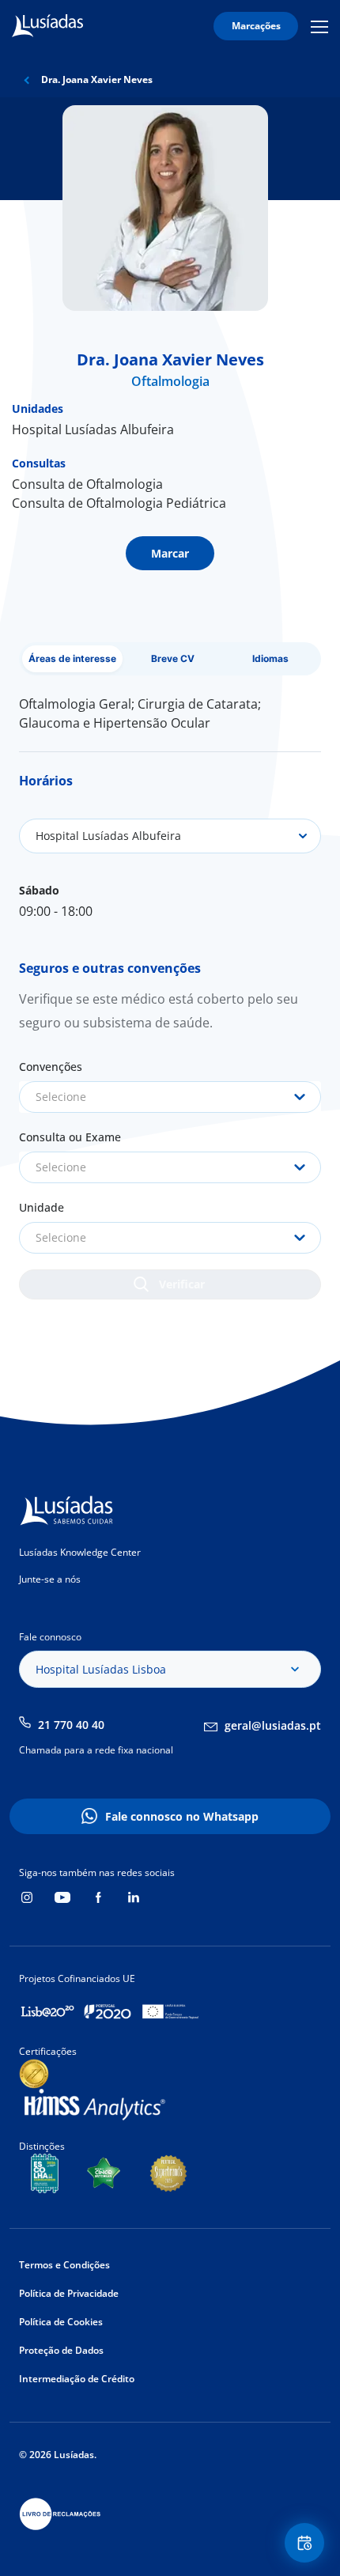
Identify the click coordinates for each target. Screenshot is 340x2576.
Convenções (51, 1067)
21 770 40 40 (71, 1725)
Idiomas (270, 658)
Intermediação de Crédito (77, 2379)
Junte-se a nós (50, 1579)
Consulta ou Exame (70, 1137)
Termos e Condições (64, 2265)
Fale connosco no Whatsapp (182, 1816)
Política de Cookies (61, 2322)
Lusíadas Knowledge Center (80, 1552)
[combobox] (170, 1097)
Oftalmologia (170, 381)
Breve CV (173, 658)
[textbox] (170, 1097)
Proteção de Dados (61, 2350)
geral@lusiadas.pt (273, 1725)
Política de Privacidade (69, 2293)
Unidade (42, 1207)
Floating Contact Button (307, 2543)
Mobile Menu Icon (322, 26)
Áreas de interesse (72, 658)
